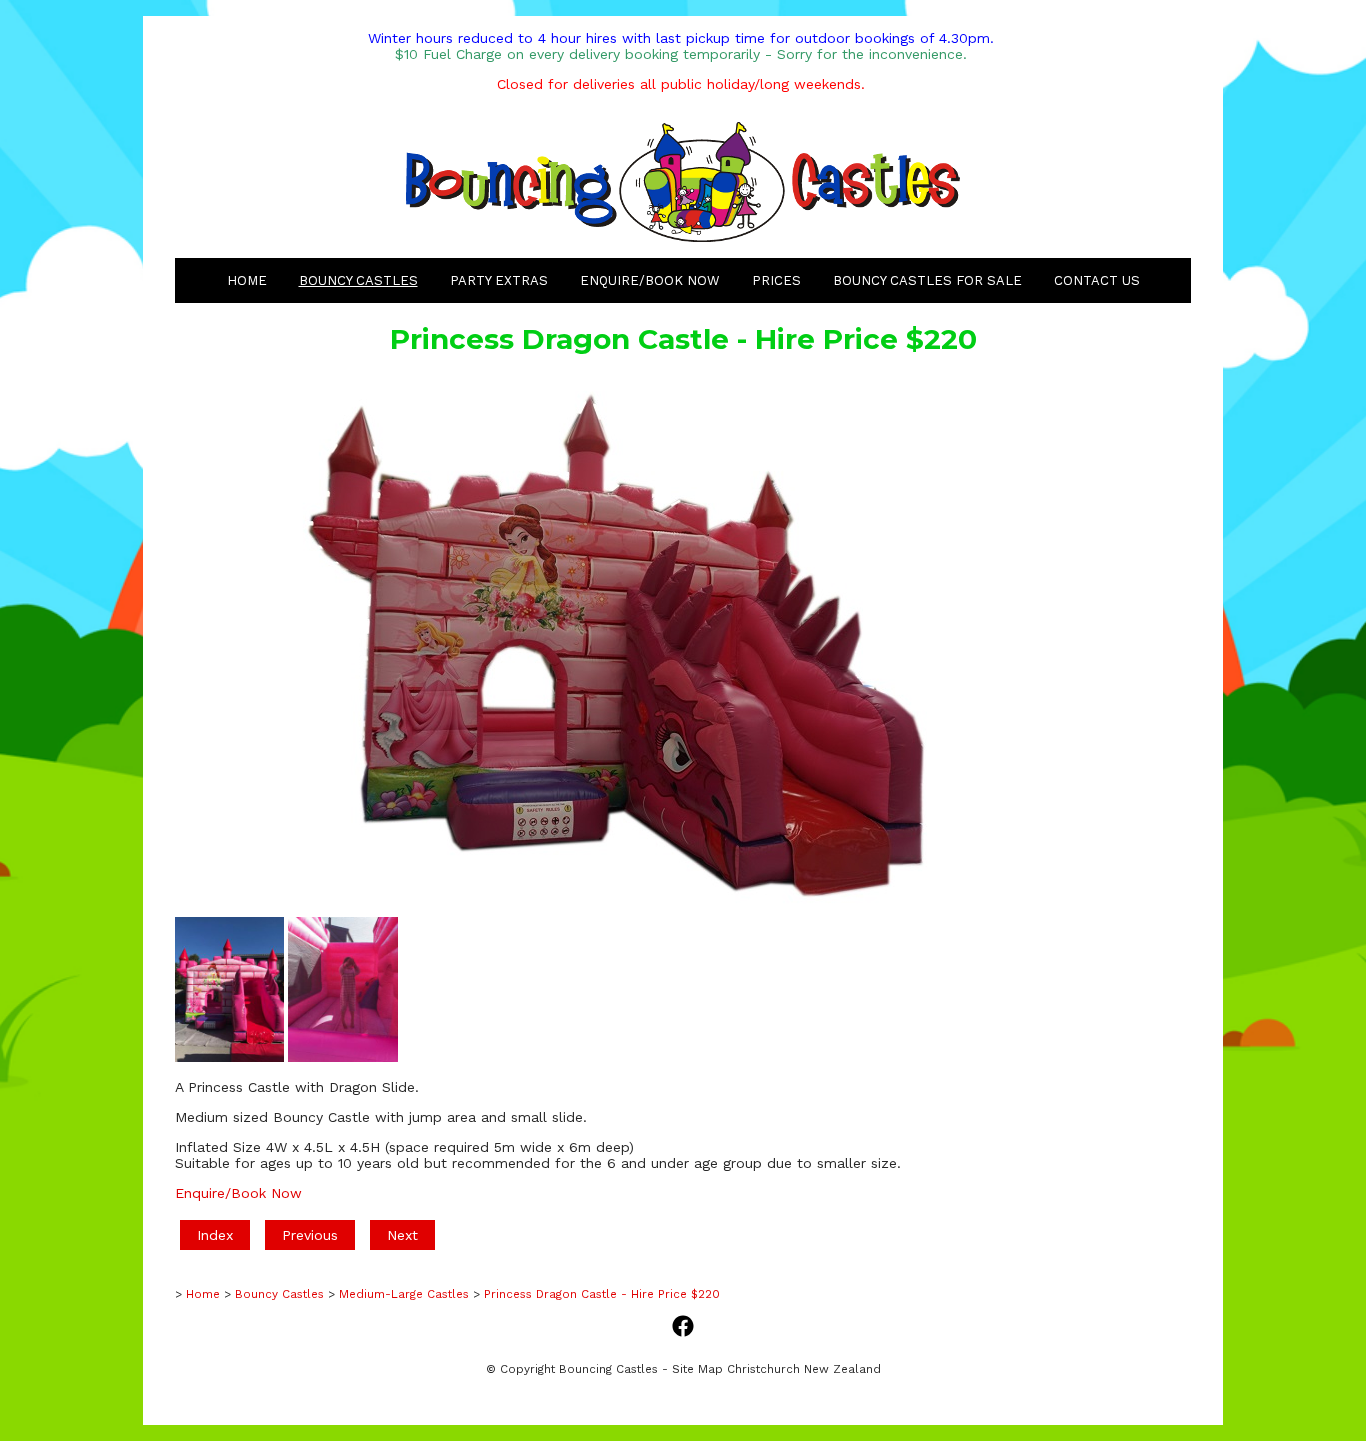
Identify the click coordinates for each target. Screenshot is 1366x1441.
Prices (776, 280)
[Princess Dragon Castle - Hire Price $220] (575, 904)
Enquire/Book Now (650, 280)
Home (247, 280)
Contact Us (1097, 280)
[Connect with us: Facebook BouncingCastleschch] (683, 1327)
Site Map (697, 1369)
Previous (310, 1235)
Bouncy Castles (358, 280)
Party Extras (499, 280)
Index (215, 1235)
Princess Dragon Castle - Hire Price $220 (602, 1294)
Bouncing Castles (608, 1369)
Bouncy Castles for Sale (927, 280)
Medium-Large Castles (404, 1294)
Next (402, 1235)
